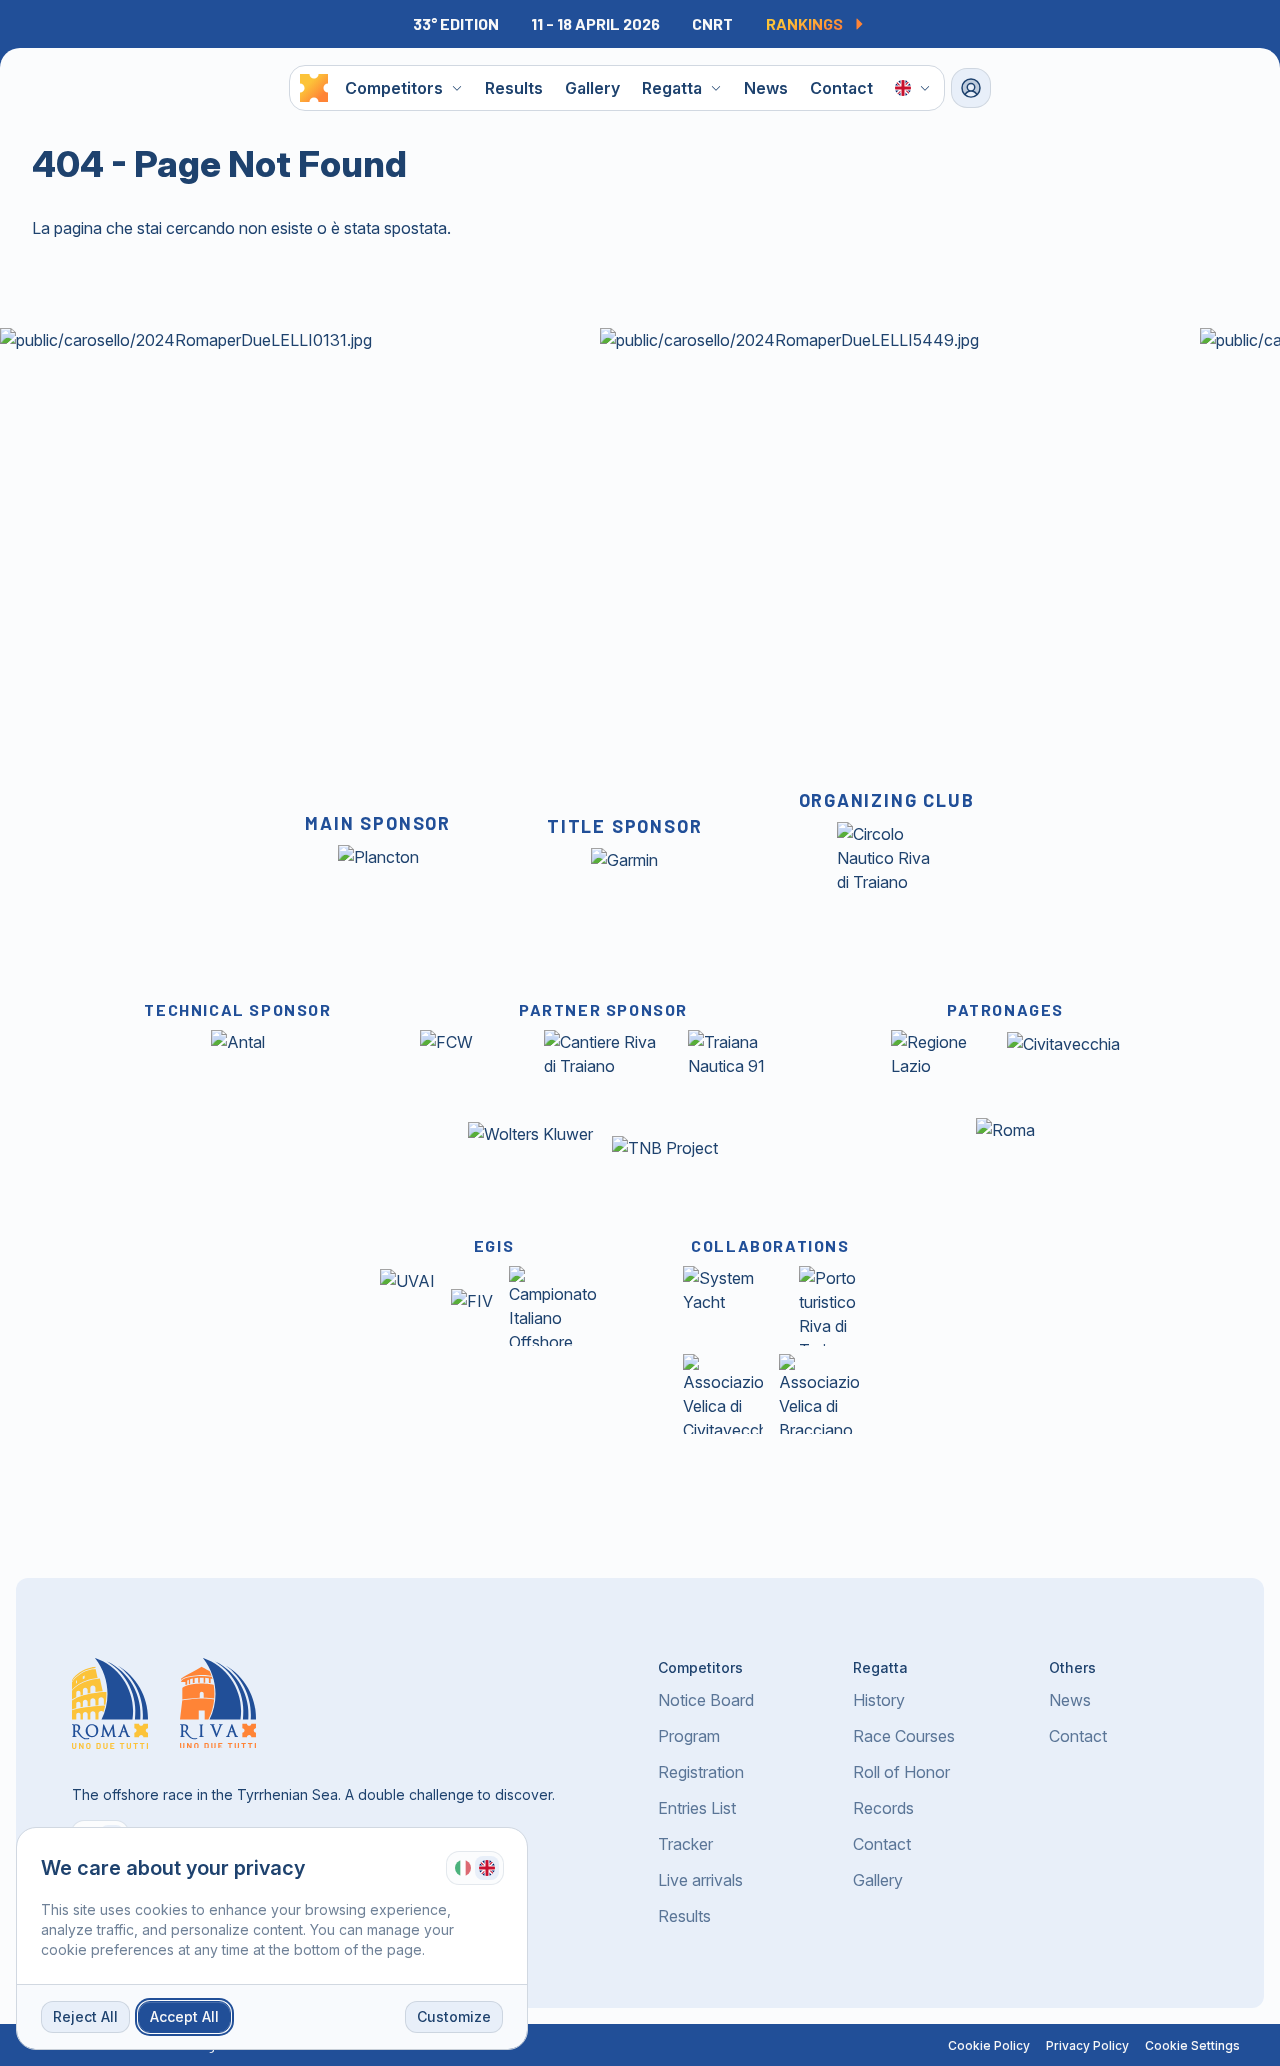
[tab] (463, 1868)
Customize (454, 2016)
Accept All (184, 2016)
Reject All (85, 2016)
